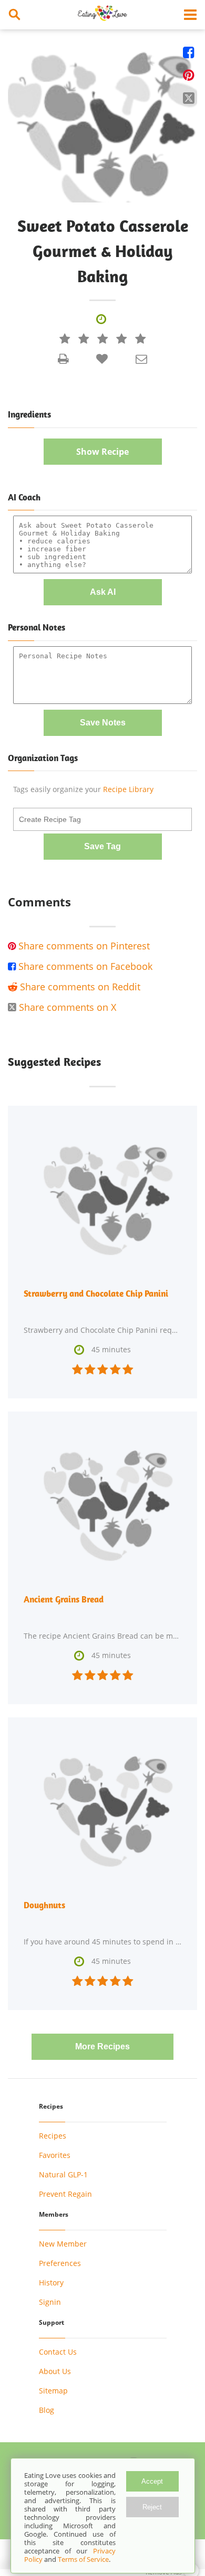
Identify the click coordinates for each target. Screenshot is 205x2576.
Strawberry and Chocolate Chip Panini (96, 1294)
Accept (152, 2481)
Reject (152, 2507)
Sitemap (53, 2391)
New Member (63, 2244)
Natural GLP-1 (63, 2174)
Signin (50, 2302)
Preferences (60, 2263)
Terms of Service (83, 2559)
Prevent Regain (65, 2194)
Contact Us (58, 2352)
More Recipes (102, 2046)
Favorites (55, 2155)
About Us (55, 2371)
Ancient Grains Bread (64, 1599)
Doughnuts (44, 1905)
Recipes (53, 2136)
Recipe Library (128, 789)
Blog (47, 2410)
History (51, 2283)
